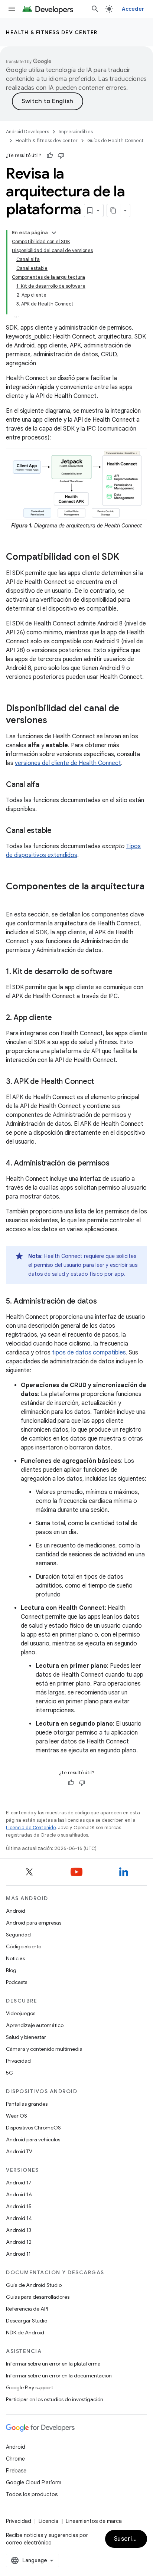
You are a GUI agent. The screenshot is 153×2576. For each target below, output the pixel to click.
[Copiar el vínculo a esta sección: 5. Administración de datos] (104, 1302)
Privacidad (18, 2061)
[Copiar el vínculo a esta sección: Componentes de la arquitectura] (13, 899)
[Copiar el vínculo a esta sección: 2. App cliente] (59, 1018)
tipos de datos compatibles (89, 1353)
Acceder (133, 9)
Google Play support (30, 2387)
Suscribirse (131, 2539)
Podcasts (17, 1982)
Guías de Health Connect (115, 140)
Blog (11, 1970)
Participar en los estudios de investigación (55, 2399)
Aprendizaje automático (35, 2025)
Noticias (15, 1958)
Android (16, 1911)
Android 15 (19, 2206)
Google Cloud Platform (34, 2482)
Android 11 (18, 2254)
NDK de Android (25, 2333)
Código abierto (24, 1946)
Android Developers (27, 132)
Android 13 (19, 2230)
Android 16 (19, 2194)
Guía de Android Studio (34, 2285)
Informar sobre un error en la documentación (59, 2376)
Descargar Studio (27, 2321)
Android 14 (19, 2218)
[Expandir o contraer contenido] (54, 233)
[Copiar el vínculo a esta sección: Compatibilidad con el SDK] (127, 558)
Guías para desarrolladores (38, 2297)
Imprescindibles (76, 132)
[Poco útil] (61, 156)
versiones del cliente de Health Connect (68, 763)
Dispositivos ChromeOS (33, 2128)
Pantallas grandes (27, 2104)
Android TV (19, 2151)
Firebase (16, 2471)
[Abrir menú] (12, 9)
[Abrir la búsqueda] (95, 9)
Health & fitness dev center (52, 32)
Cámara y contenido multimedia (44, 2049)
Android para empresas (34, 1923)
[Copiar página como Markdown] (114, 210)
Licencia (48, 2521)
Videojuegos (21, 2013)
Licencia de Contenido (31, 1828)
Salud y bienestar (26, 2037)
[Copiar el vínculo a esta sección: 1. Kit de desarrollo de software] (120, 972)
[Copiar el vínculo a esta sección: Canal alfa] (47, 785)
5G (10, 2073)
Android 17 (19, 2183)
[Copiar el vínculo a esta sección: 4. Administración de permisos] (117, 1164)
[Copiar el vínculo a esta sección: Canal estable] (59, 831)
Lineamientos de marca (94, 2521)
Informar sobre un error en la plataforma (53, 2364)
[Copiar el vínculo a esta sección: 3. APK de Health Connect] (101, 1082)
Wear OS (17, 2116)
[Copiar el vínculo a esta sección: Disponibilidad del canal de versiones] (55, 721)
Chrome (15, 2459)
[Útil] (50, 156)
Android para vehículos (33, 2139)
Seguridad (18, 1935)
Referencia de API (27, 2309)
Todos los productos (32, 2494)
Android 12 (19, 2242)
